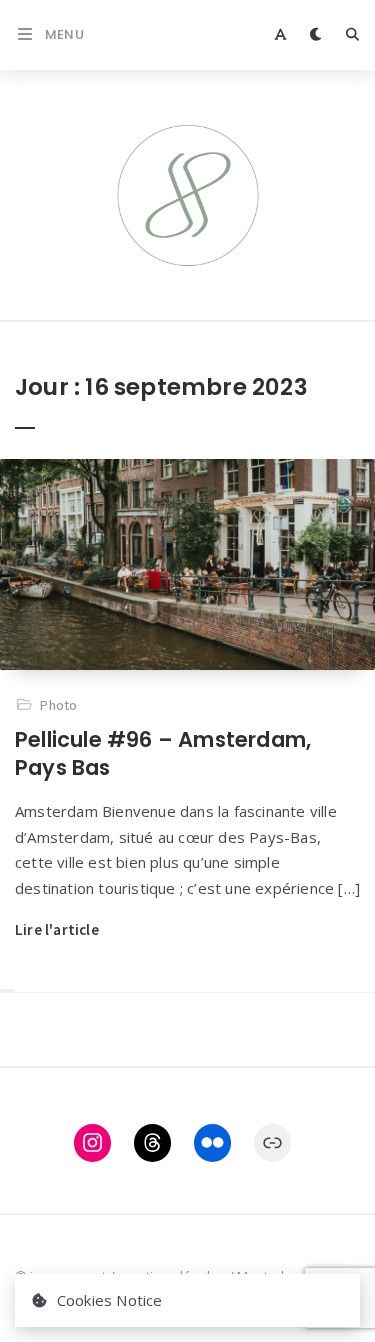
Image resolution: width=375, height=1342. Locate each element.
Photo (58, 705)
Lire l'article (57, 929)
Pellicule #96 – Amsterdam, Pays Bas (163, 753)
